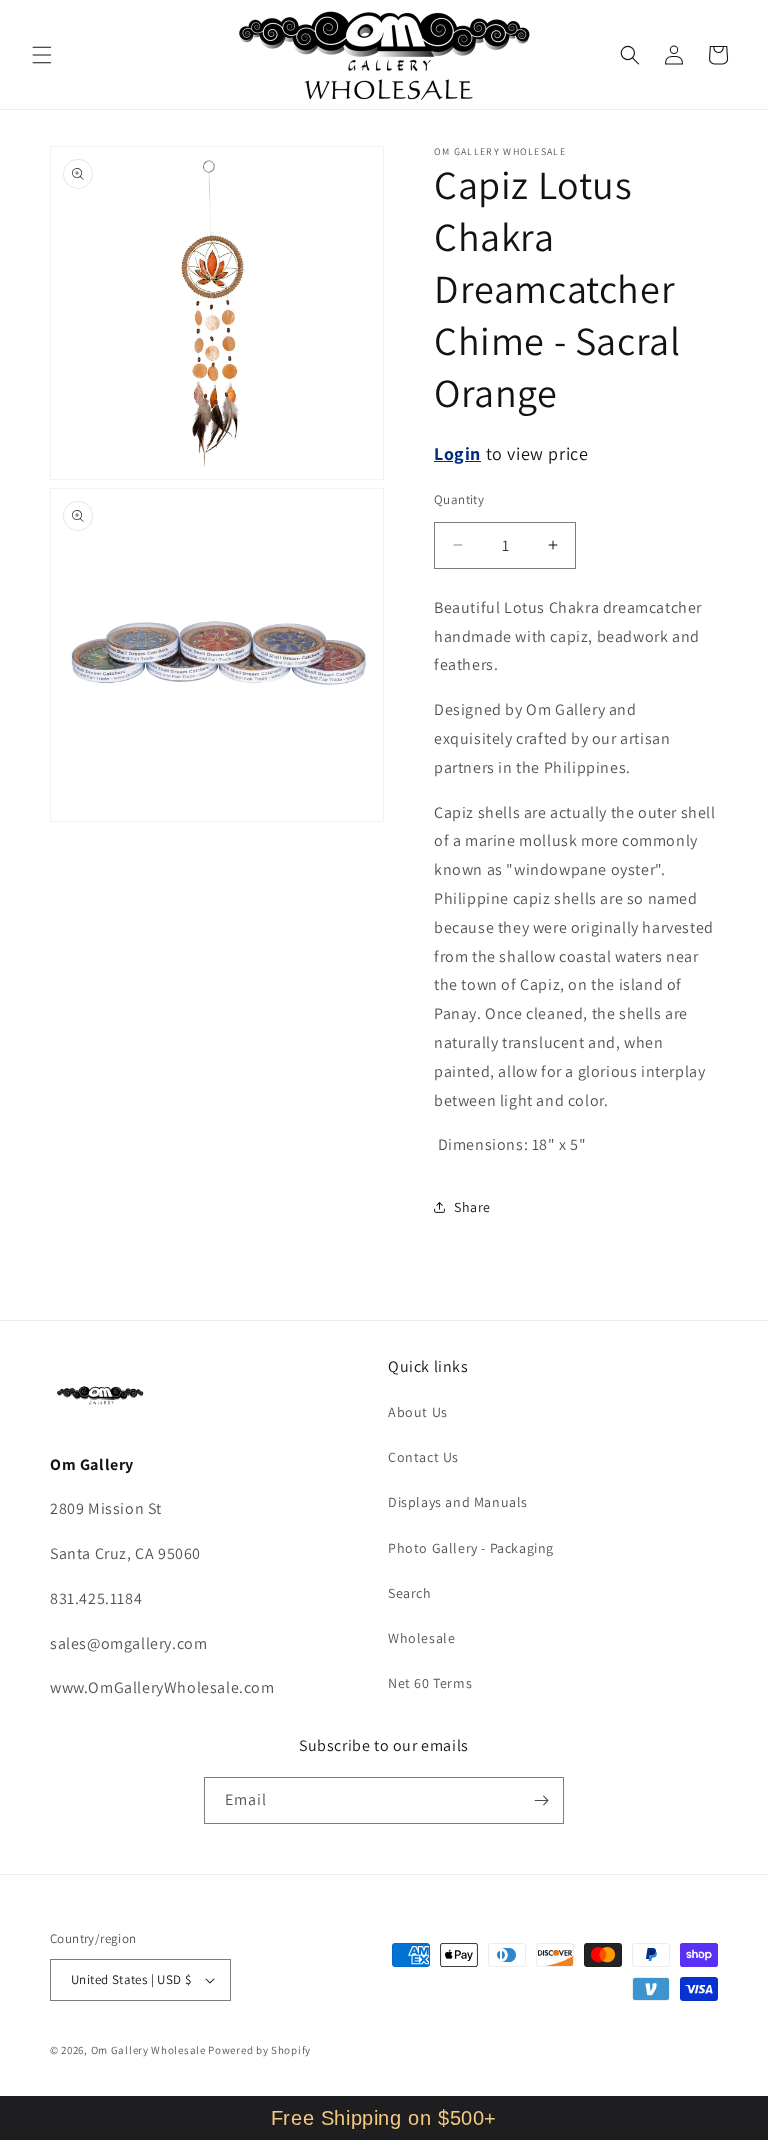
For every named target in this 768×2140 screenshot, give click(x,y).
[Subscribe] (541, 1800)
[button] (42, 55)
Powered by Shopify (259, 2050)
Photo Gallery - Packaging (471, 1548)
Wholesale (421, 1638)
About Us (418, 1412)
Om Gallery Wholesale (148, 2050)
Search (410, 1593)
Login (457, 453)
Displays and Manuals (458, 1502)
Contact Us (423, 1457)
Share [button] (472, 1207)
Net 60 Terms (430, 1683)
